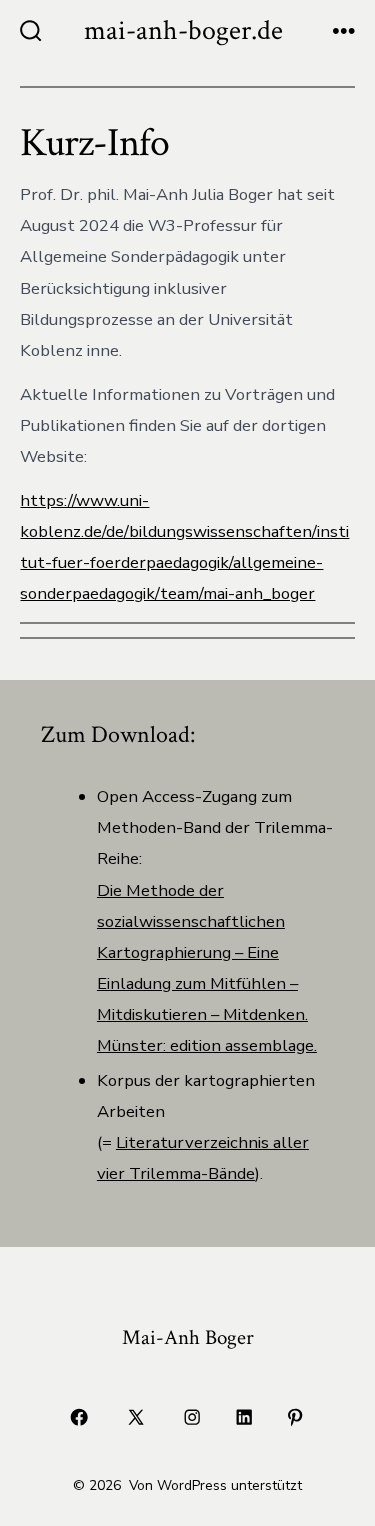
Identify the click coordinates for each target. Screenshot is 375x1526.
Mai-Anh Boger (188, 1337)
